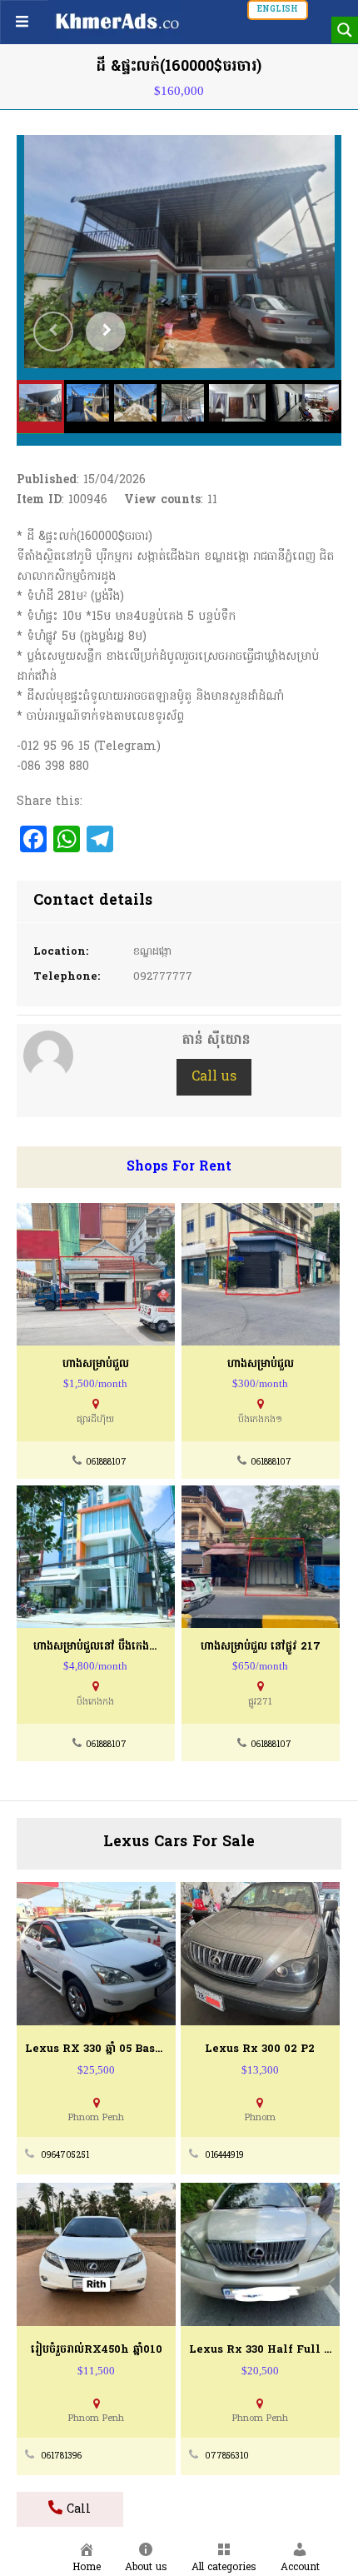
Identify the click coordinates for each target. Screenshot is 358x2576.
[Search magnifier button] (345, 30)
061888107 (106, 1463)
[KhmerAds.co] (117, 21)
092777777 (163, 977)
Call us (214, 1077)
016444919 (224, 2156)
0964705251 (65, 2156)
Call (77, 2510)
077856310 (227, 2456)
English (278, 10)
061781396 (61, 2456)
